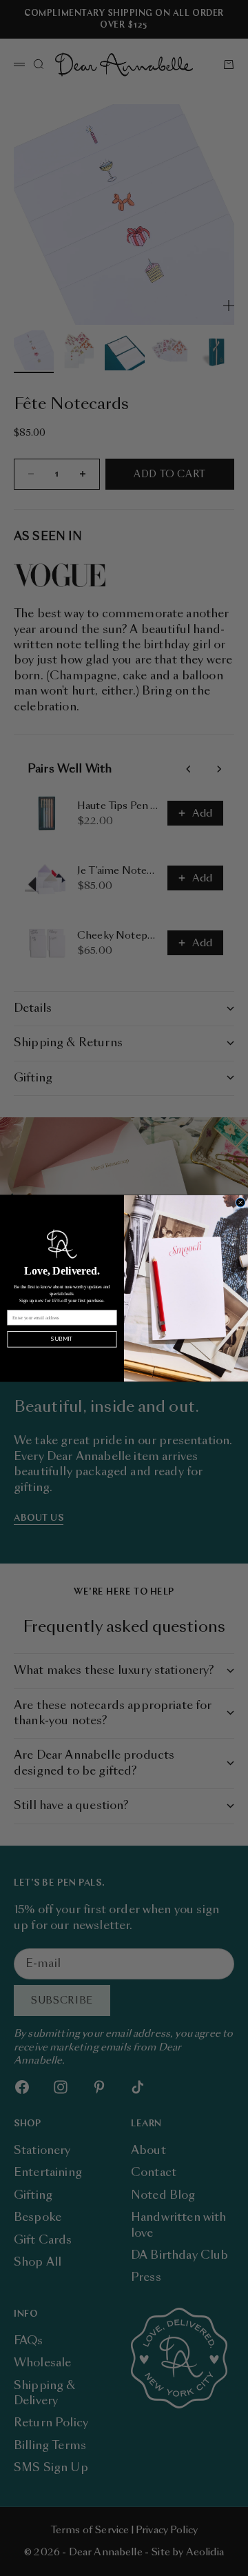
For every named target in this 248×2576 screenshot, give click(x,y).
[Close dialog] (241, 1202)
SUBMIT (62, 1339)
